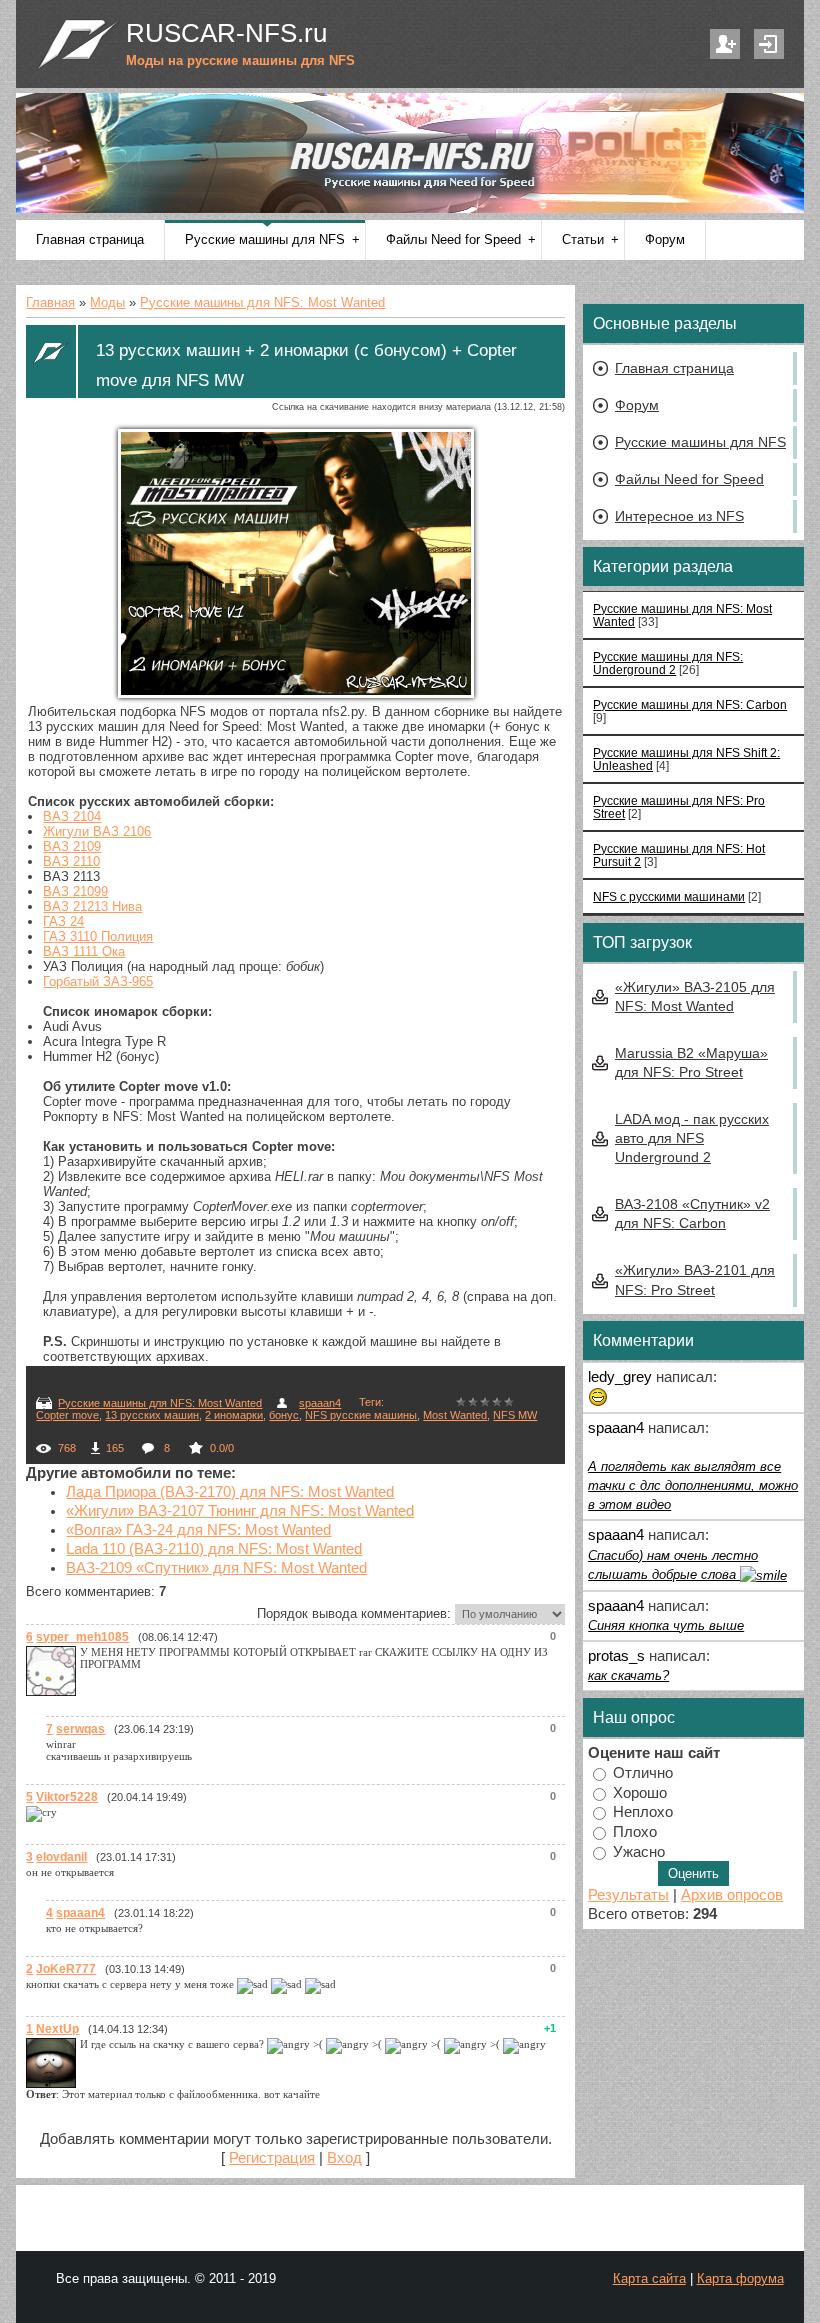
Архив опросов (732, 1895)
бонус (284, 1415)
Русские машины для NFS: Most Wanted (262, 302)
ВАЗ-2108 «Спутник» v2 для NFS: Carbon (692, 1213)
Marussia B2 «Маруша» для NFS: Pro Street (691, 1062)
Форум (637, 405)
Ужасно (639, 1851)
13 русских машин (152, 1415)
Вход (769, 44)
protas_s (616, 1656)
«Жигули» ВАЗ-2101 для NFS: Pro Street (695, 1279)
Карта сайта (649, 2278)
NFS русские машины (361, 1415)
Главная (50, 302)
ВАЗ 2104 (72, 816)
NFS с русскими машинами (669, 896)
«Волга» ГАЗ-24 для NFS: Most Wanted (198, 1530)
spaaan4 (320, 1403)
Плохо (635, 1831)
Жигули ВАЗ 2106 (97, 831)
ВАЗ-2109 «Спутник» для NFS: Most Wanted (216, 1568)
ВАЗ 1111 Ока (84, 951)
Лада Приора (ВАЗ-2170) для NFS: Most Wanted (230, 1492)
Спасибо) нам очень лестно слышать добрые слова (673, 1565)
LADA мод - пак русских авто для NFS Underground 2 (692, 1138)
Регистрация (725, 44)
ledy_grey (620, 1377)
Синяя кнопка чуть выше (666, 1625)
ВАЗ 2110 (71, 861)
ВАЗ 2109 (72, 846)
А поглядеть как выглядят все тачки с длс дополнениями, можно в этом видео (693, 1485)
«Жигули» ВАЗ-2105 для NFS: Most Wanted (695, 996)
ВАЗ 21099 (75, 891)
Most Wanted (455, 1415)
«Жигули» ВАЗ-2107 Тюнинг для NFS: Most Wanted (240, 1511)
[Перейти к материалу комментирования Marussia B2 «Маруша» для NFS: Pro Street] (598, 1394)
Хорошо (640, 1792)
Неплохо (643, 1812)
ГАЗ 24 (63, 921)
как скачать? (628, 1675)
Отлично (643, 1773)
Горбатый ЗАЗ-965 (98, 981)
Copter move (67, 1415)
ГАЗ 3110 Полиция (98, 936)
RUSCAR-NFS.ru (226, 33)
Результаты (628, 1895)
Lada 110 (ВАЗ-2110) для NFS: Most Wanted (214, 1549)
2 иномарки (234, 1415)
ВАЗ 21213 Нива (92, 906)
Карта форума (740, 2278)
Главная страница (674, 368)
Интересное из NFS (679, 516)
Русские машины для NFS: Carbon (690, 704)
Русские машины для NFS (700, 442)
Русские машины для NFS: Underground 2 (668, 663)
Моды (107, 302)
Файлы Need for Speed (689, 479)
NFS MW (515, 1415)
